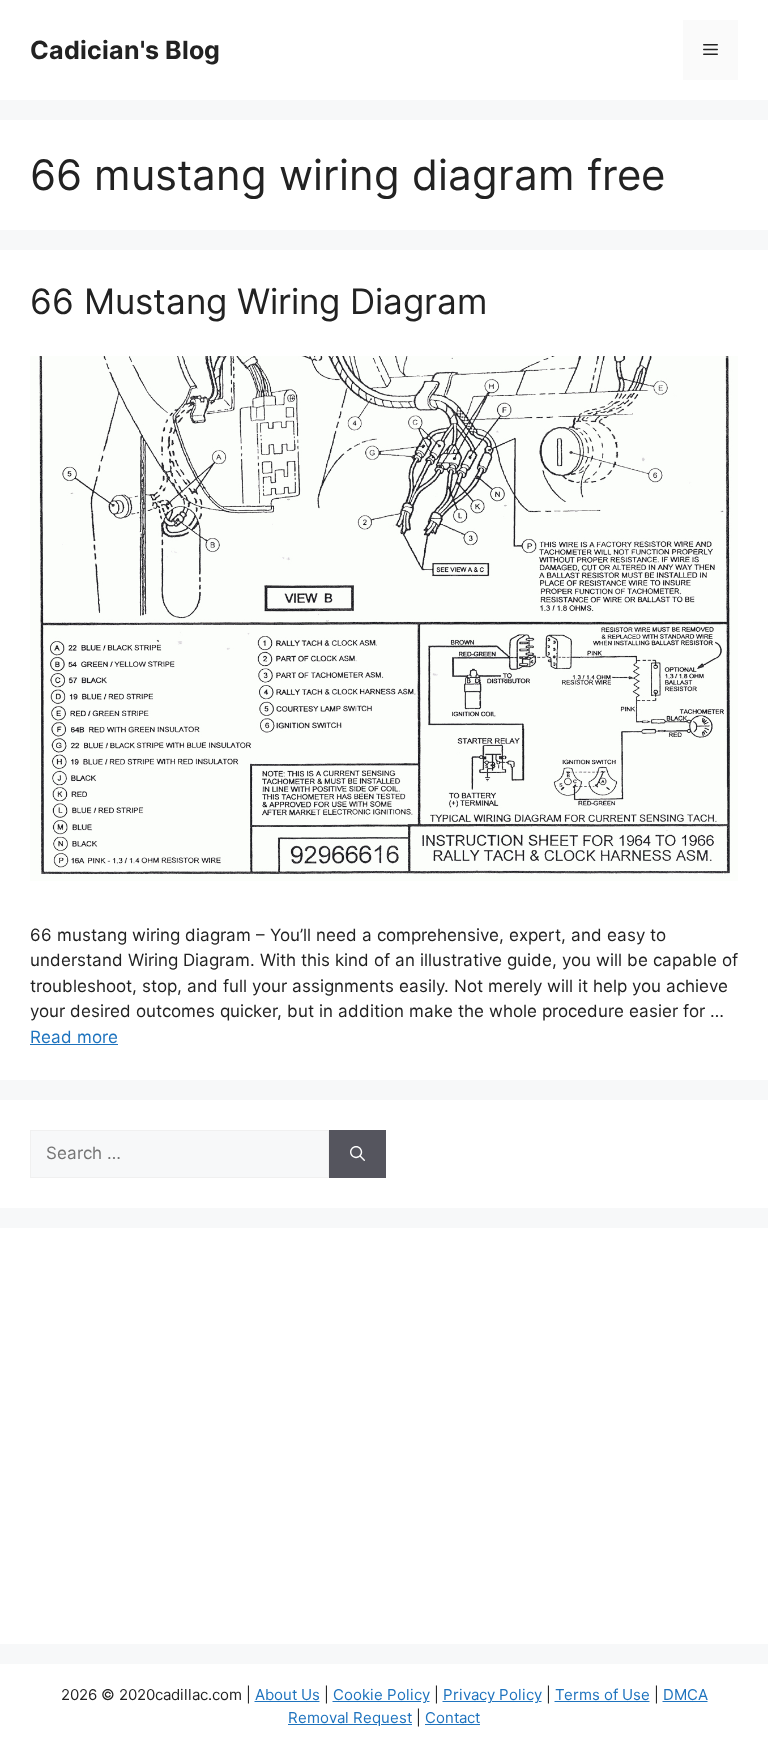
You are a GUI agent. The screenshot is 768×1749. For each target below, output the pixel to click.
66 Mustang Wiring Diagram (258, 301)
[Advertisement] (384, 1449)
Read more (74, 1037)
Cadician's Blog (125, 50)
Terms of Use (602, 1694)
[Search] (357, 1154)
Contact (452, 1717)
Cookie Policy (381, 1694)
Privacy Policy (492, 1694)
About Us (287, 1694)
